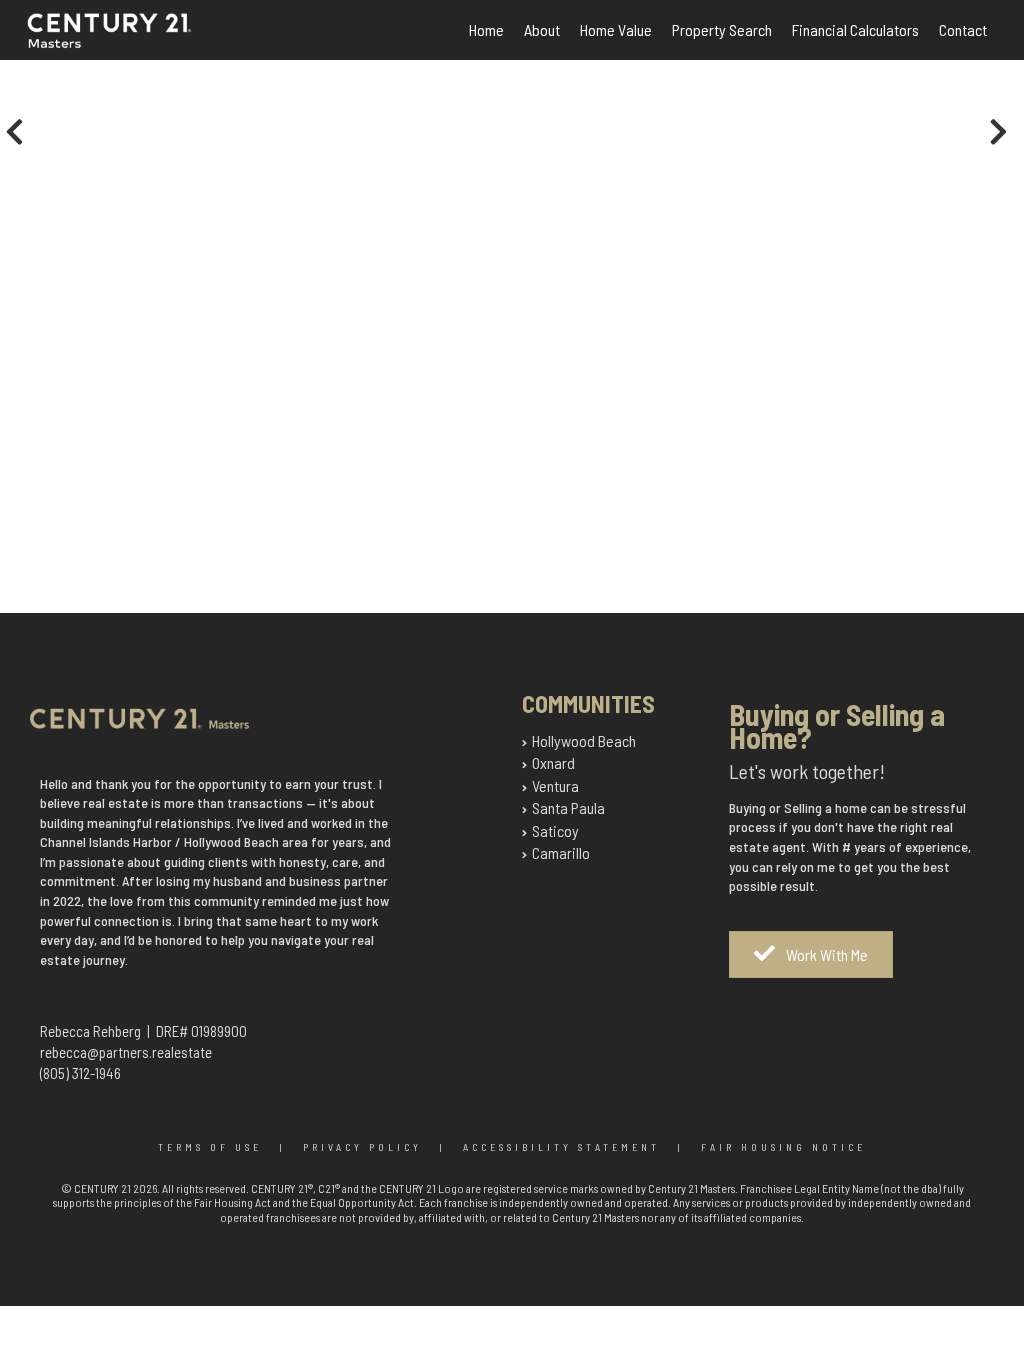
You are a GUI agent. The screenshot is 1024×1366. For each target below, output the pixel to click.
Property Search (722, 29)
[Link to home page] (131, 42)
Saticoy (555, 830)
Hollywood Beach (584, 740)
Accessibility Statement (561, 1147)
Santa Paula (568, 807)
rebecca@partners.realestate (126, 1052)
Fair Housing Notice (783, 1147)
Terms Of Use (210, 1147)
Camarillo (561, 852)
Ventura (555, 785)
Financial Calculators (855, 29)
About (542, 29)
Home (486, 29)
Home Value (616, 29)
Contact (963, 29)
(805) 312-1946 (80, 1073)
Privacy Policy (362, 1147)
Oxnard (553, 762)
